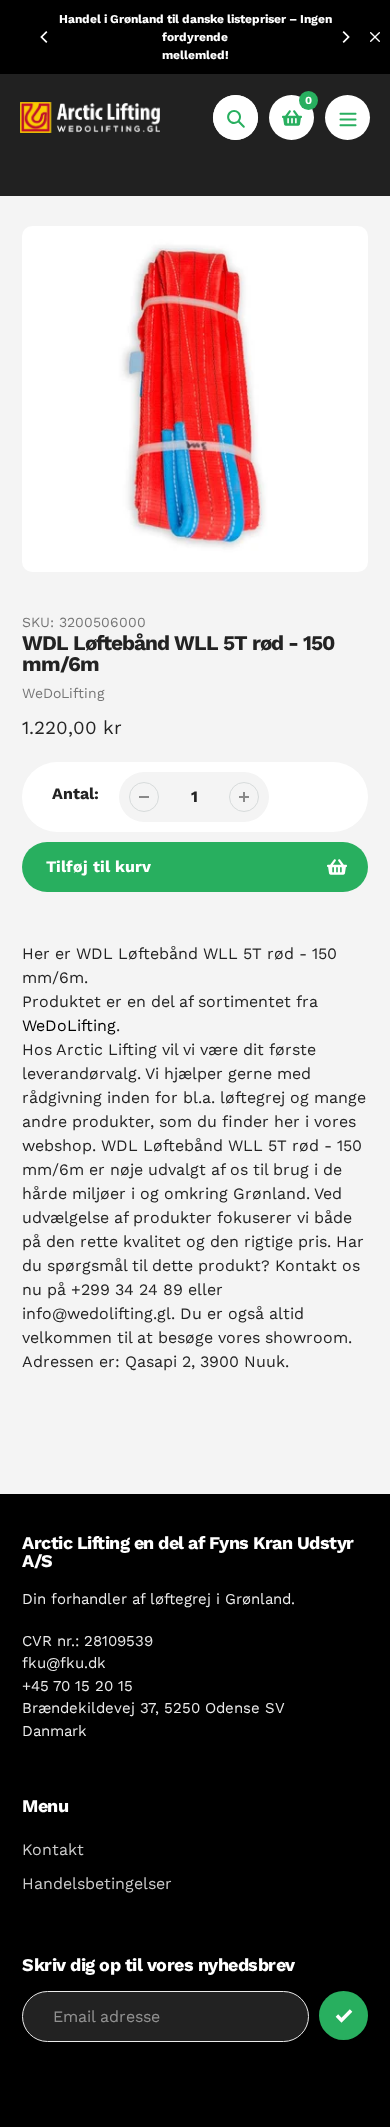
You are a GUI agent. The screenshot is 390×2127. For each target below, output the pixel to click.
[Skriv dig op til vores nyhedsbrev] (343, 2015)
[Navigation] (347, 117)
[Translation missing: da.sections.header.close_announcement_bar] (375, 37)
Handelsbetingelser (97, 1883)
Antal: (75, 793)
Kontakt (53, 1849)
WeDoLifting (63, 693)
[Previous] (45, 37)
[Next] (345, 37)
